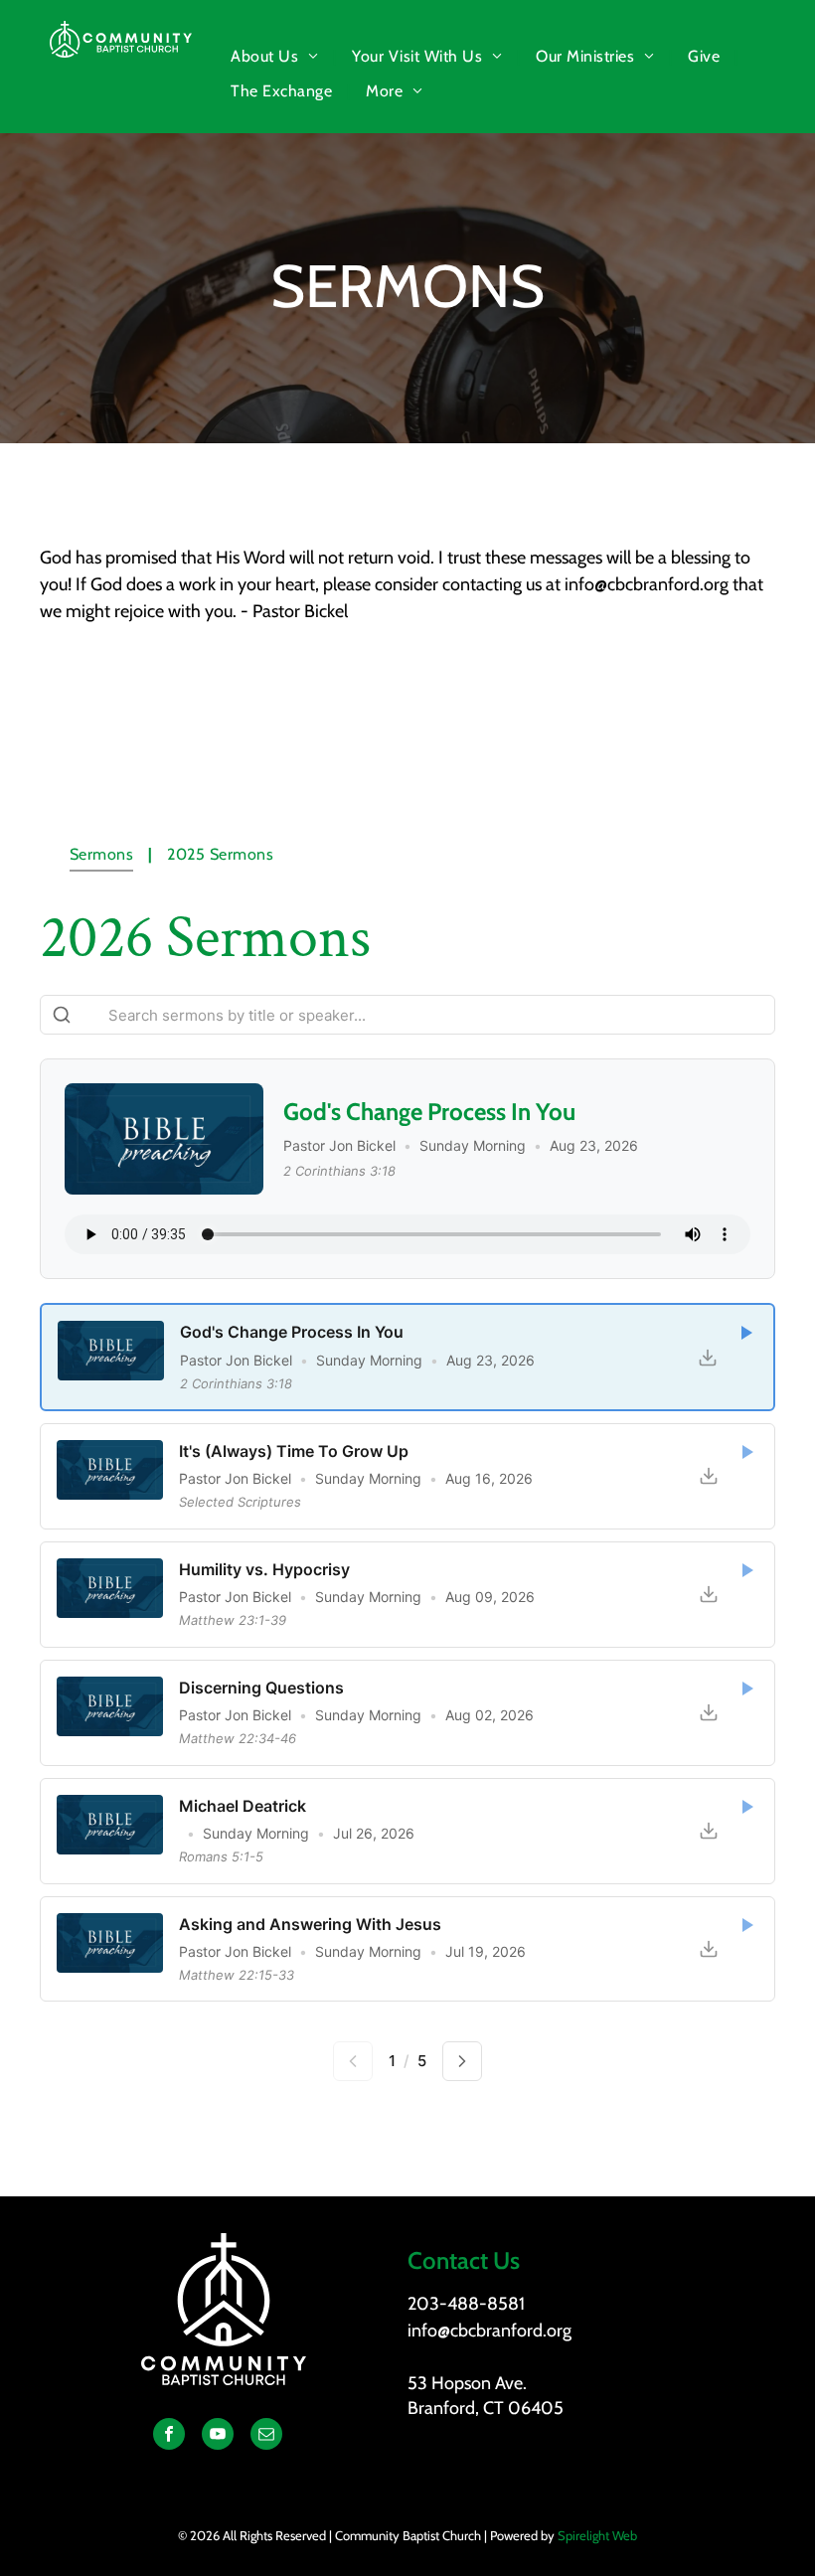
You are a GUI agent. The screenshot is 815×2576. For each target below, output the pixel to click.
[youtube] (218, 2436)
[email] (266, 2436)
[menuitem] (276, 57)
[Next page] (462, 2061)
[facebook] (169, 2436)
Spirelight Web (597, 2535)
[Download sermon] (708, 1357)
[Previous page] (353, 2061)
